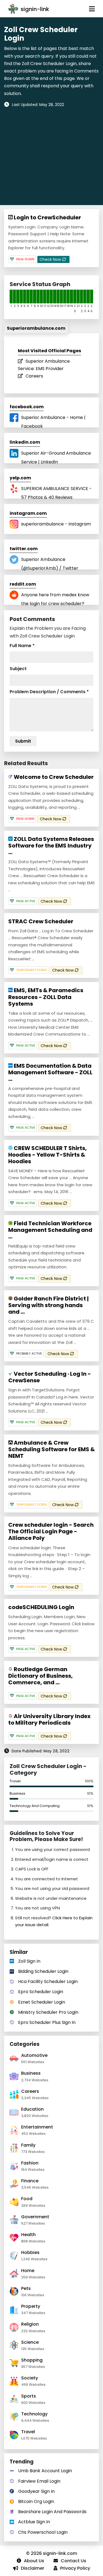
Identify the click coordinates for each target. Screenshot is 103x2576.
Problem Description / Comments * (49, 692)
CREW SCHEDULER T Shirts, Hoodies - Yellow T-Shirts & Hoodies (48, 1155)
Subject (18, 669)
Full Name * (22, 646)
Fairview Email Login (39, 2481)
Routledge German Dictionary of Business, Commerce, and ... (41, 1676)
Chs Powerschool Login (43, 2532)
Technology (34, 2414)
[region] (51, 153)
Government (35, 2217)
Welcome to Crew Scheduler (53, 777)
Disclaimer (33, 2568)
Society (30, 2378)
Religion (30, 2324)
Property (31, 2306)
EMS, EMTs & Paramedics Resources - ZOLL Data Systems (46, 997)
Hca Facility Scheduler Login (48, 1981)
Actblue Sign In (34, 2522)
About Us (34, 2561)
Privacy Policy (75, 2568)
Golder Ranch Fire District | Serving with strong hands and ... (48, 1305)
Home (28, 2271)
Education (32, 2109)
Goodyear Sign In (36, 2491)
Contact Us (73, 2561)
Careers (34, 376)
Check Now (51, 259)
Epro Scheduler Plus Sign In (47, 2022)
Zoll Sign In (29, 1961)
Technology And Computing (35, 1806)
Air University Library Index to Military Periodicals (49, 1719)
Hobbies (30, 2252)
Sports (29, 2396)
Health (28, 2235)
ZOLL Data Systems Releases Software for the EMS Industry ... (51, 846)
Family (28, 2145)
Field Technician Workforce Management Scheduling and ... (50, 1230)
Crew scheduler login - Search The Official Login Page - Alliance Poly (51, 1531)
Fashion (30, 2163)
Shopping (32, 2360)
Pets (26, 2288)
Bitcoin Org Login (36, 2501)
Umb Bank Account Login (45, 2471)
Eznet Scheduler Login (42, 2002)
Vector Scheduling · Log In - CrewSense (50, 1377)
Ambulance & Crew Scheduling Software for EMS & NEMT (51, 1449)
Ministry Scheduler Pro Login (48, 2012)
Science (30, 2342)
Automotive (34, 2055)
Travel (15, 1781)
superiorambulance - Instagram (56, 524)
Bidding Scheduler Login (43, 1971)
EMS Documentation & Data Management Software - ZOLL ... (50, 1072)
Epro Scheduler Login (41, 1992)
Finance (30, 2181)
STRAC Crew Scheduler (41, 921)
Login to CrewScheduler (47, 217)
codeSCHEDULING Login (41, 1607)
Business (17, 1793)
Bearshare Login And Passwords (52, 2512)
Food (27, 2199)
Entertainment (37, 2127)
